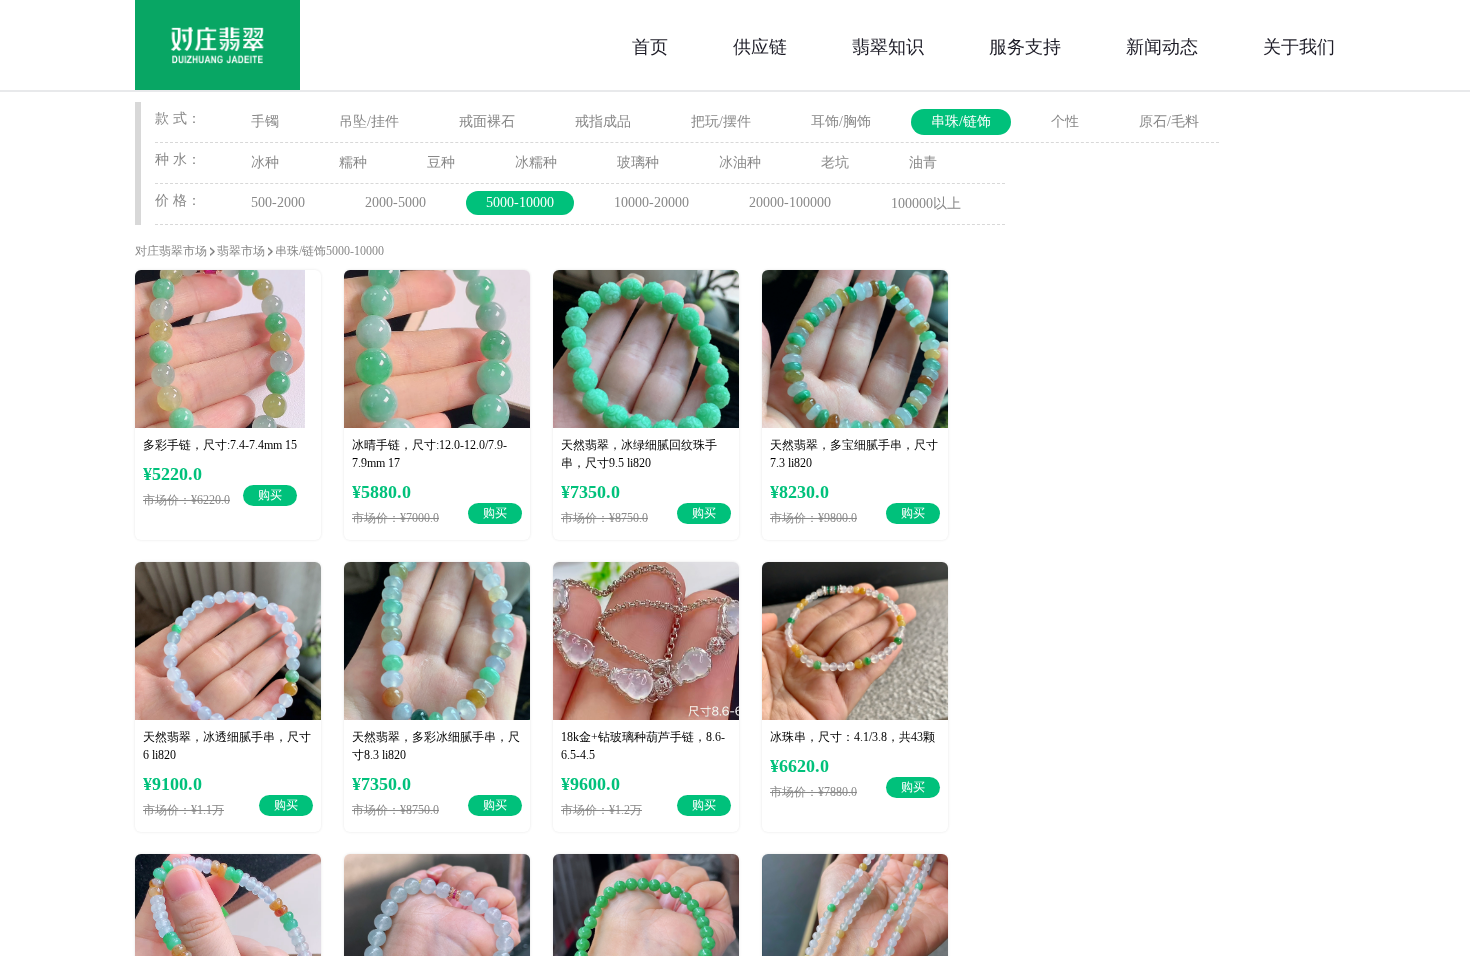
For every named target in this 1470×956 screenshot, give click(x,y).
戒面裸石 (487, 121)
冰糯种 (536, 162)
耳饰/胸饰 (841, 121)
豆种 (441, 162)
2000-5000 (395, 202)
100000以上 (926, 203)
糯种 (353, 162)
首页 (650, 45)
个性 (1065, 121)
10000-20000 (651, 202)
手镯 (265, 121)
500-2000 (278, 202)
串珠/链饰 (961, 121)
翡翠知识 (888, 45)
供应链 (760, 45)
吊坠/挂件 (369, 121)
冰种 (265, 162)
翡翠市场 (241, 251)
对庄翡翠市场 (171, 251)
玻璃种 (638, 162)
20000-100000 (790, 202)
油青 (923, 162)
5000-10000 (520, 202)
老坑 (835, 162)
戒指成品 (603, 121)
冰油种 (740, 162)
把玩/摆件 (721, 121)
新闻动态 (1162, 45)
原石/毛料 (1169, 121)
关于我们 (1299, 45)
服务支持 (1025, 45)
